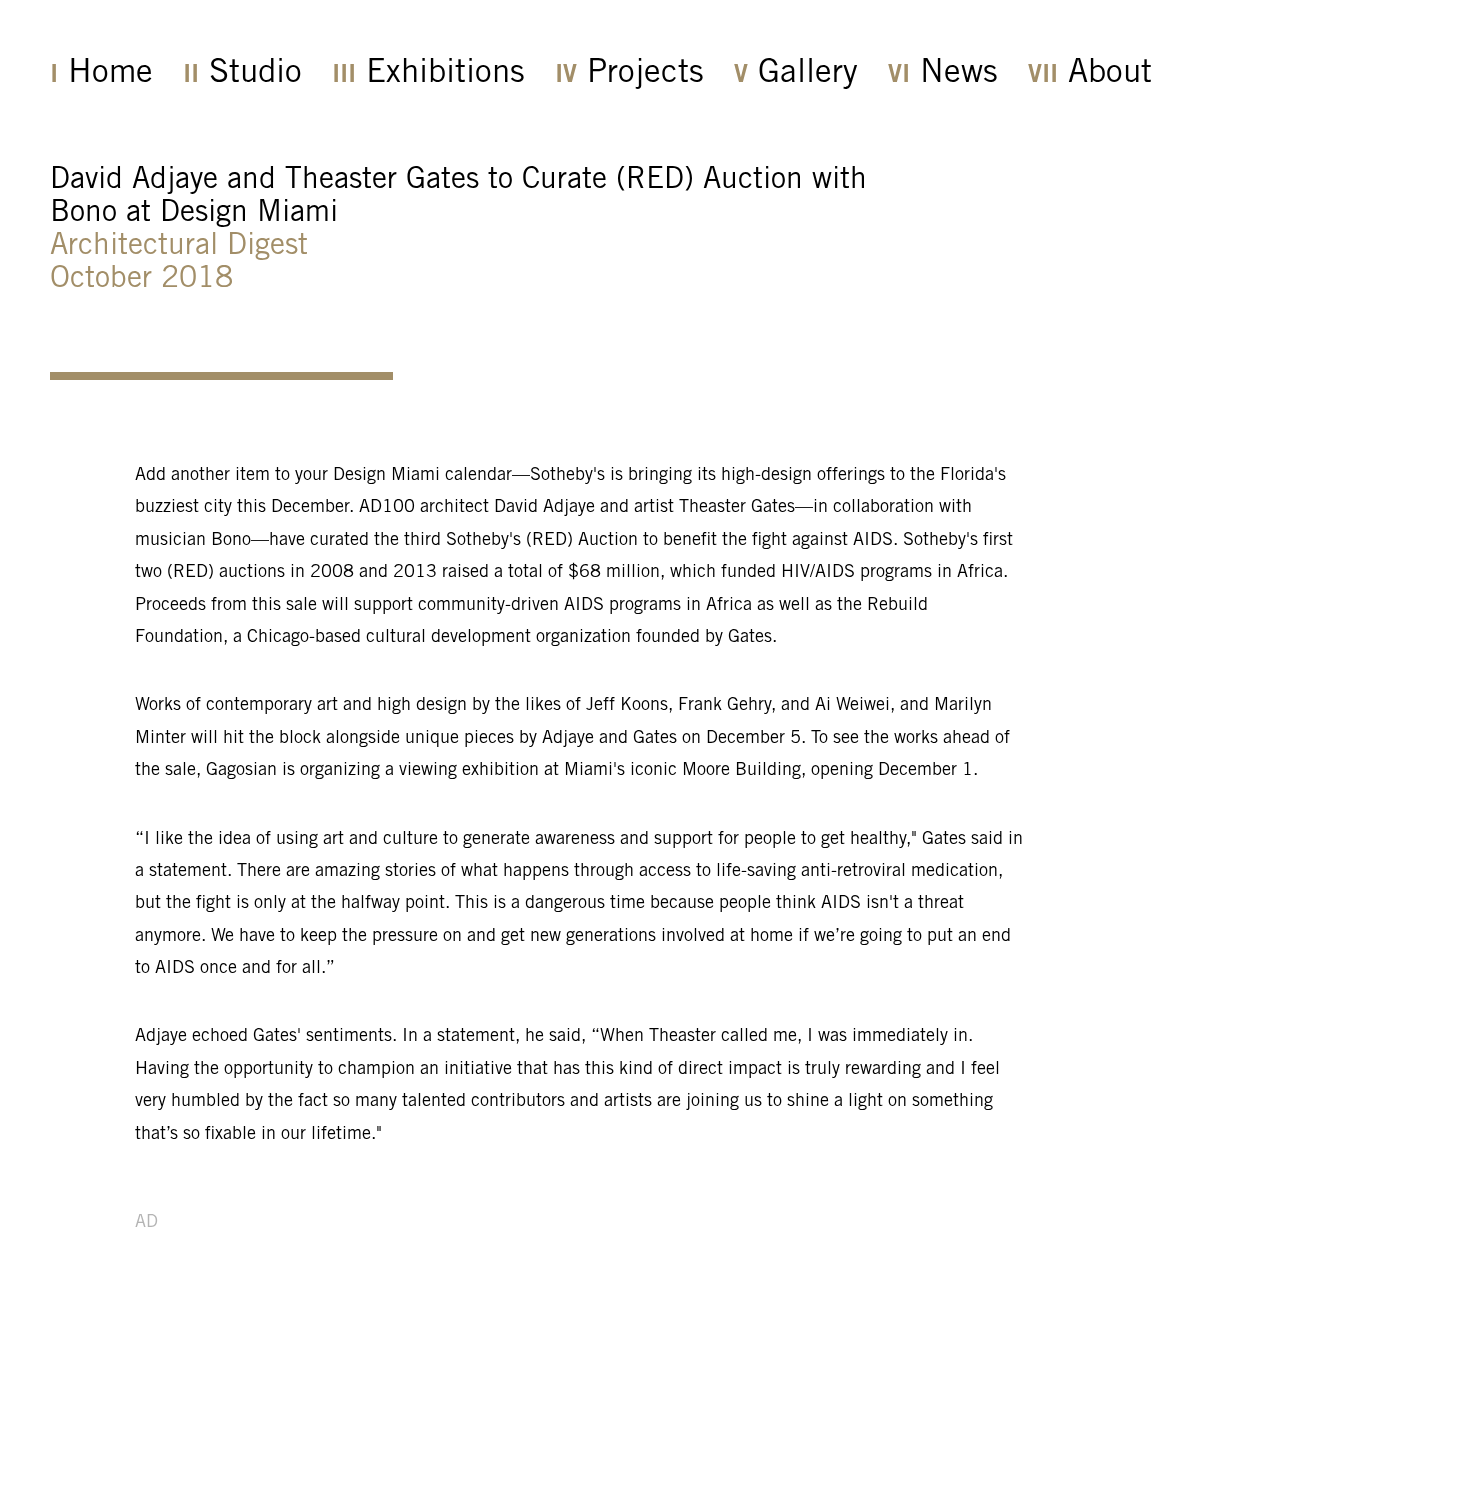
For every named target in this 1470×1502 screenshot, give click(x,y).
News (959, 74)
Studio (255, 74)
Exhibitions (445, 74)
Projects (645, 74)
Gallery (808, 74)
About (1110, 74)
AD (146, 1223)
